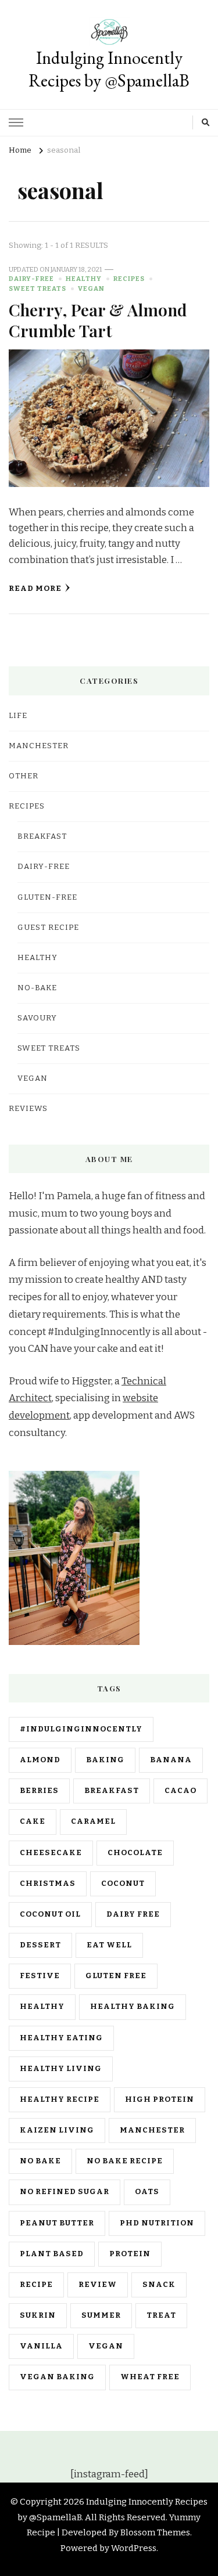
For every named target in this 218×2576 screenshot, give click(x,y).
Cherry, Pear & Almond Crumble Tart (98, 320)
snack (159, 2285)
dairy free (133, 1914)
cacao (181, 1791)
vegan (106, 2346)
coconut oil (50, 1914)
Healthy (84, 279)
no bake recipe (125, 2161)
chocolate (135, 1853)
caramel (93, 1821)
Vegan (91, 288)
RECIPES (129, 279)
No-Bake (37, 988)
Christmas (48, 1884)
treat (161, 2315)
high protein (160, 2099)
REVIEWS (28, 1109)
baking (105, 1760)
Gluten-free (47, 897)
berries (39, 1791)
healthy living (61, 2069)
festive (40, 1976)
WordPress (134, 2548)
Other (24, 776)
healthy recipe (60, 2099)
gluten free (116, 1976)
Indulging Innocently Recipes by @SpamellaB (109, 69)
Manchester (152, 2130)
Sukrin (38, 2315)
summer (101, 2315)
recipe (36, 2285)
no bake (40, 2161)
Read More (35, 589)
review (98, 2285)
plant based (52, 2254)
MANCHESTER (39, 746)
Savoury (37, 1018)
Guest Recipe (48, 928)
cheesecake (51, 1853)
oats (147, 2192)
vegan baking (57, 2377)
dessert (40, 1945)
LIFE (18, 716)
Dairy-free (31, 279)
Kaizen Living (57, 2130)
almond (40, 1760)
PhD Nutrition (157, 2223)
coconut (123, 1884)
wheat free (150, 2377)
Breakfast (42, 836)
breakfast (112, 1791)
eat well (109, 1945)
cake (33, 1821)
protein (130, 2254)
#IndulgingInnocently (81, 1729)
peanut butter (57, 2223)
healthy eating (61, 2038)
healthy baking (133, 2007)
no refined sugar (65, 2192)
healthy (42, 2007)
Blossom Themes (155, 2532)
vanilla (41, 2346)
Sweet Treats (37, 288)
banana (171, 1760)
